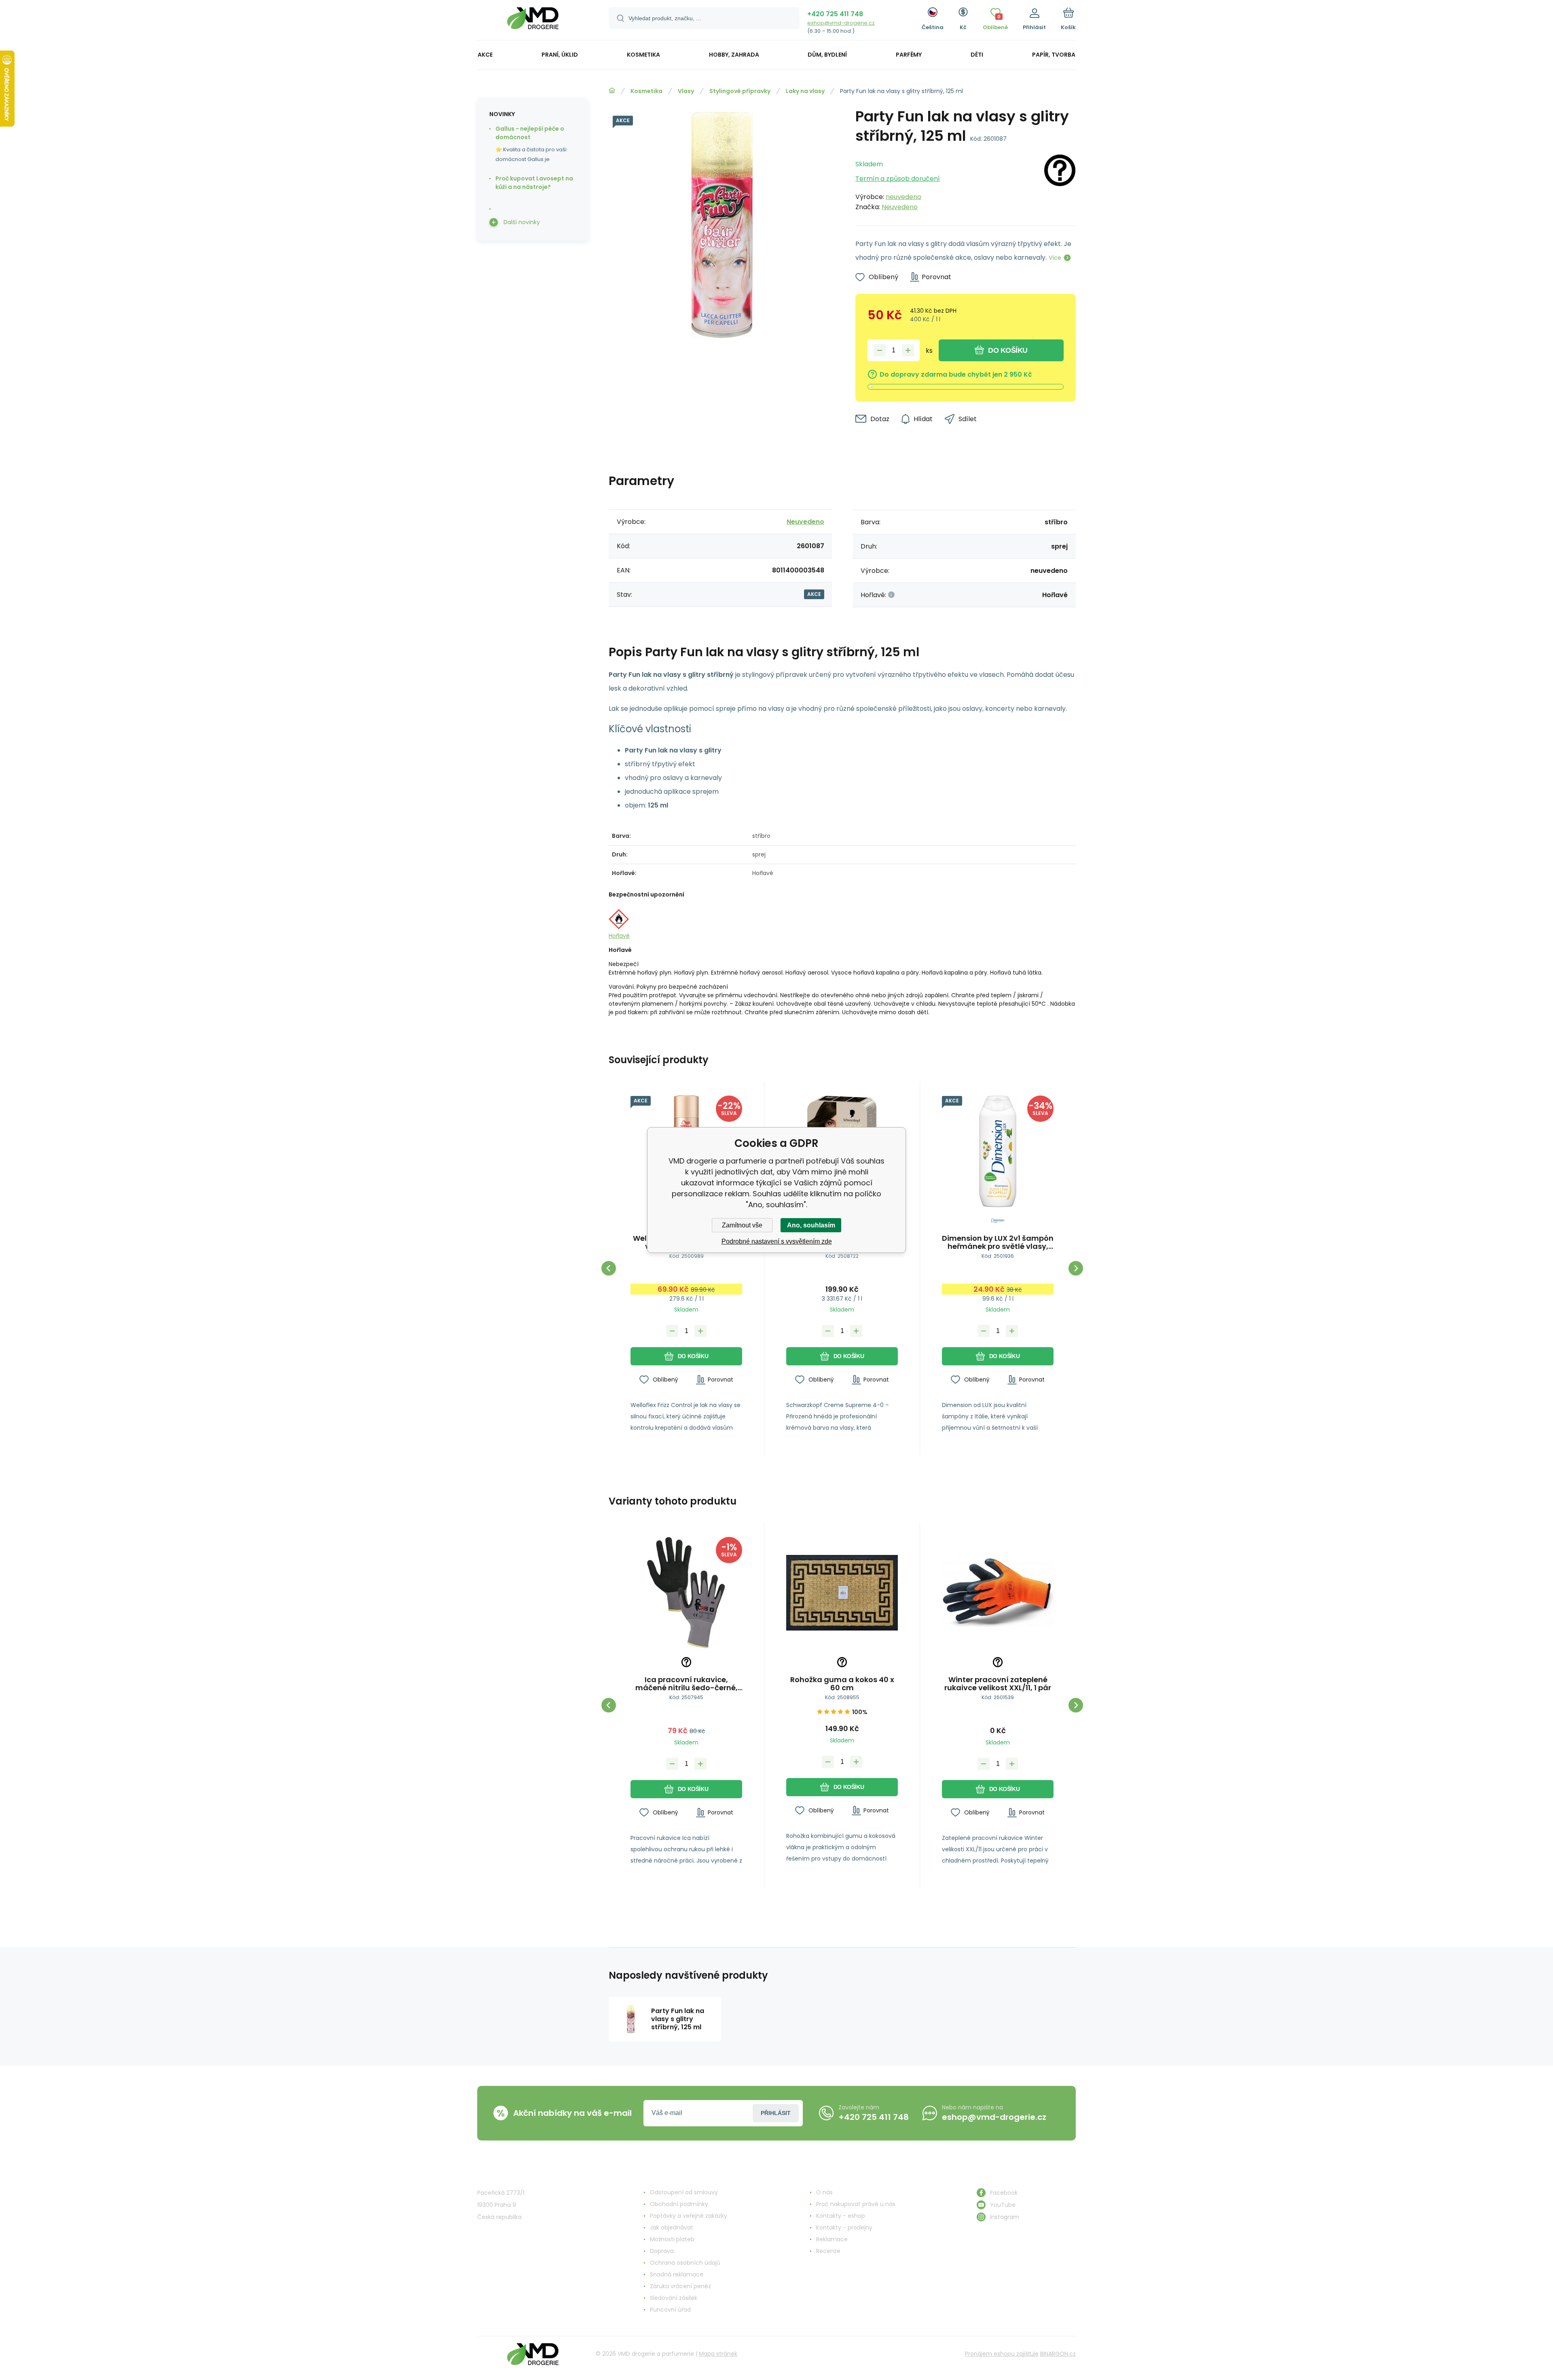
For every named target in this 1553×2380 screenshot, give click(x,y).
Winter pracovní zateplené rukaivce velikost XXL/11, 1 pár (998, 1684)
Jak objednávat (672, 2227)
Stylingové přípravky (740, 91)
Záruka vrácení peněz (680, 2286)
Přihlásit (776, 2113)
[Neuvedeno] (1060, 183)
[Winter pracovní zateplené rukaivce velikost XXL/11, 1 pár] (998, 1593)
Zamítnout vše (742, 1225)
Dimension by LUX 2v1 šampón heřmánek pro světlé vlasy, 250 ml (998, 1242)
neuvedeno (903, 197)
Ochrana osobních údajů (685, 2263)
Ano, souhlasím (811, 1225)
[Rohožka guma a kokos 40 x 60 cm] (842, 1593)
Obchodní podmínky (679, 2204)
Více (1055, 258)
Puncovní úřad (670, 2310)
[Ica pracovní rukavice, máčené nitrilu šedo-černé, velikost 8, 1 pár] (686, 1593)
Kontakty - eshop (841, 2216)
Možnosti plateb (672, 2239)
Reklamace (832, 2239)
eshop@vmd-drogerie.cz (841, 23)
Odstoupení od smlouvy (684, 2192)
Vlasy (686, 91)
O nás (824, 2192)
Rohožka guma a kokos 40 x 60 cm (842, 1684)
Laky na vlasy (805, 91)
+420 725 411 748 (835, 14)
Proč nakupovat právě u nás (856, 2204)
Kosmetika (646, 91)
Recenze (828, 2251)
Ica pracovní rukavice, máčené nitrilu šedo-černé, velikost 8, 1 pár (687, 1684)
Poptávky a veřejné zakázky (689, 2216)
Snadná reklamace (677, 2274)
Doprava (662, 2251)
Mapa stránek (718, 2354)
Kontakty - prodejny (844, 2227)
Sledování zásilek (674, 2298)
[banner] (533, 21)
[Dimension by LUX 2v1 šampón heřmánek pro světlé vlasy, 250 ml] (998, 1151)
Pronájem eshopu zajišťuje (1002, 2354)
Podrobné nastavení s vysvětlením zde (777, 1241)
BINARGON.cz (1058, 2354)
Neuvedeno (900, 207)
